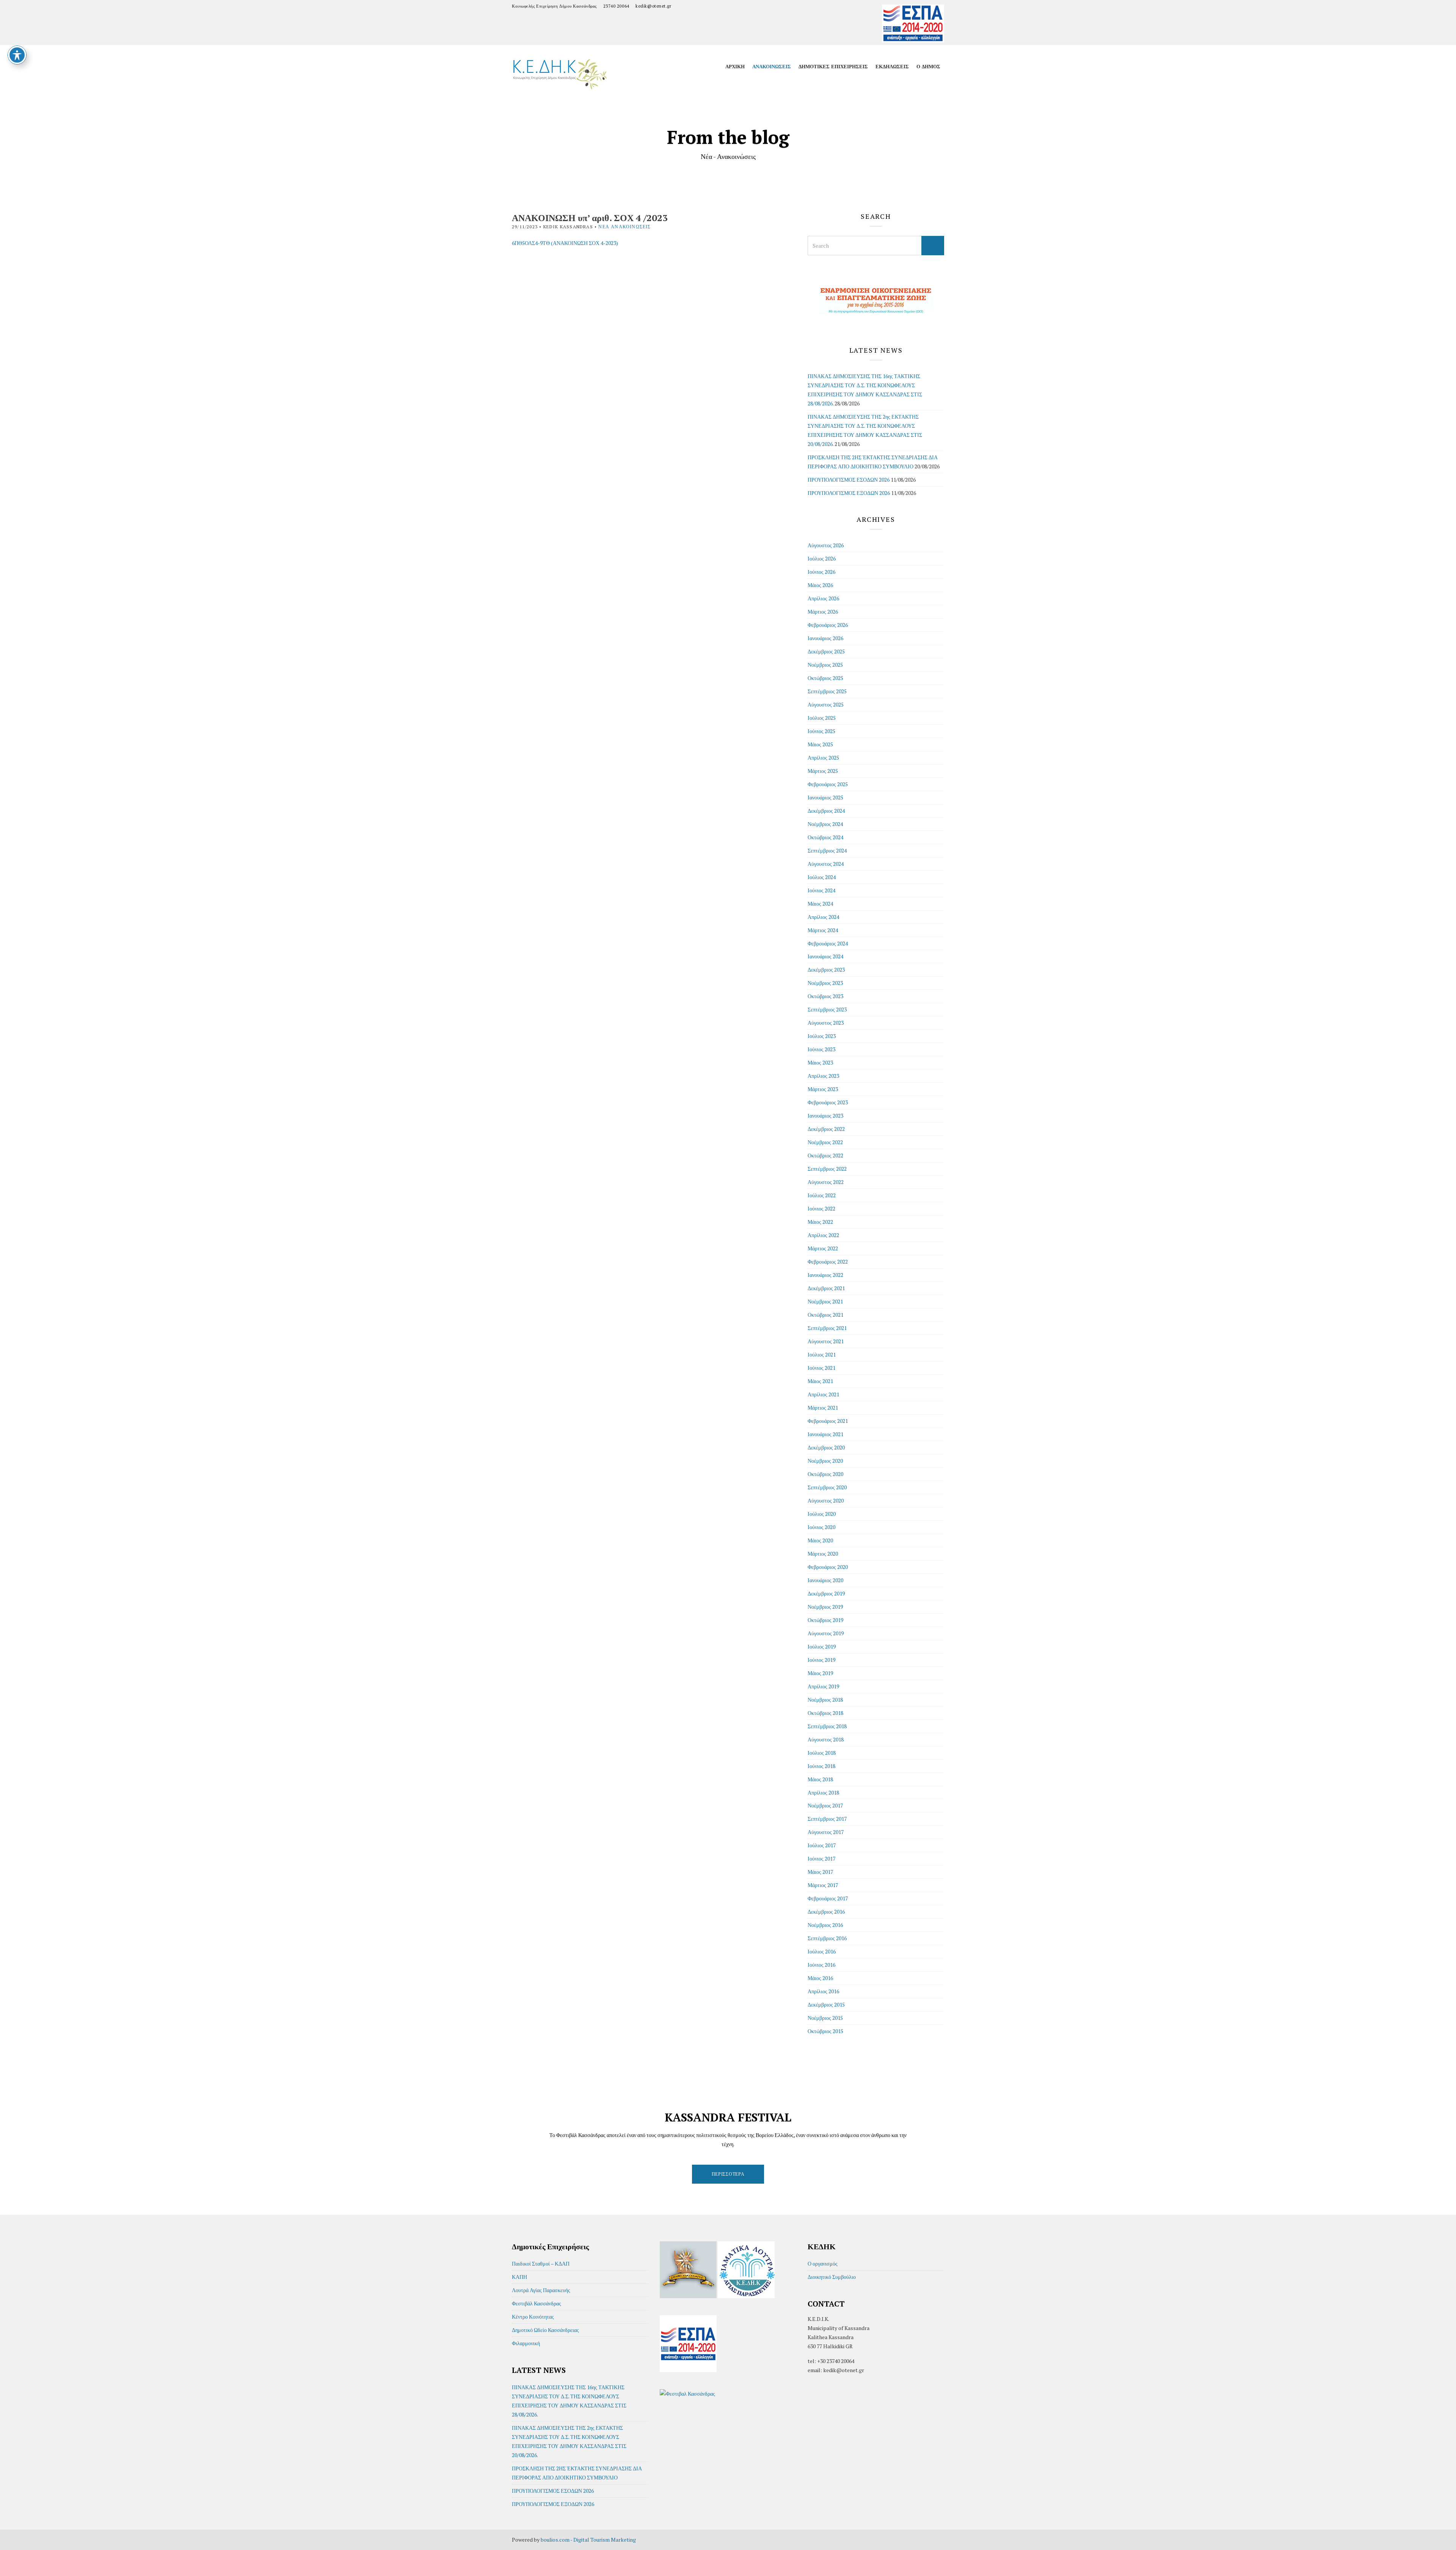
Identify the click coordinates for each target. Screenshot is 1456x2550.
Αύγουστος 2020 (826, 1500)
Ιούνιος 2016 (821, 1965)
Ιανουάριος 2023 (825, 1116)
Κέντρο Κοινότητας (533, 2317)
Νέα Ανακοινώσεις (624, 227)
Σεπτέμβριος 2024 (827, 850)
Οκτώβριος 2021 (825, 1315)
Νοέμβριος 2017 (825, 1805)
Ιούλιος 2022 (822, 1195)
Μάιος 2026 (820, 585)
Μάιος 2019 (820, 1673)
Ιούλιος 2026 (822, 558)
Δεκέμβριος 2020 (826, 1447)
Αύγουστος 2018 (826, 1739)
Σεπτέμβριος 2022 (827, 1169)
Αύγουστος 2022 (826, 1182)
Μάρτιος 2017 (823, 1885)
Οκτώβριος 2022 (825, 1155)
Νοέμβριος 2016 (825, 1925)
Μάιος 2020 (820, 1540)
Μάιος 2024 (820, 904)
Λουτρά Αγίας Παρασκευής (541, 2290)
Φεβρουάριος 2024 (828, 943)
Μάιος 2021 (820, 1381)
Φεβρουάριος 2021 (828, 1421)
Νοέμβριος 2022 (825, 1142)
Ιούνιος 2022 (821, 1208)
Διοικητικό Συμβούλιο (832, 2277)
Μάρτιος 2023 (823, 1089)
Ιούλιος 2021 (822, 1354)
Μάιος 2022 (820, 1222)
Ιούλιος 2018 (822, 1753)
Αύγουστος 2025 (826, 704)
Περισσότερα (728, 2174)
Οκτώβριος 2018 (825, 1713)
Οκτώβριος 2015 (825, 2031)
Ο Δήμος (928, 66)
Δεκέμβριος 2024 (826, 811)
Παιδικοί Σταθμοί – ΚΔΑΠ (541, 2263)
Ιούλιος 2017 (822, 1845)
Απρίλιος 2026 (823, 598)
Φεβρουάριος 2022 (828, 1262)
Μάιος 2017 (820, 1872)
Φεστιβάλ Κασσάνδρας (537, 2303)
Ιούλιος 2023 (822, 1036)
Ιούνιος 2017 (821, 1858)
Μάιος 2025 (820, 744)
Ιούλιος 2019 (822, 1646)
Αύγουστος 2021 (826, 1341)
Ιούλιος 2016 (822, 1951)
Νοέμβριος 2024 (825, 824)
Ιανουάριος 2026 (825, 638)
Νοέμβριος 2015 (825, 2018)
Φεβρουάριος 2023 (828, 1102)
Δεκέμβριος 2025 (826, 651)
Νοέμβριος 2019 (825, 1607)
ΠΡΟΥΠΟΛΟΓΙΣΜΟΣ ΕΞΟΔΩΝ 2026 (849, 493)
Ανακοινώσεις (772, 66)
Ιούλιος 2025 (822, 718)
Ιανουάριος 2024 (825, 956)
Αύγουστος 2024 (826, 864)
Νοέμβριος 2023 (825, 983)
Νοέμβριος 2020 (825, 1461)
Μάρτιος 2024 (823, 930)
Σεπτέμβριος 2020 (827, 1487)
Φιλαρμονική (526, 2343)
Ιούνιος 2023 (821, 1049)
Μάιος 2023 (820, 1062)
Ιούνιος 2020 (821, 1527)
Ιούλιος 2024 (822, 877)
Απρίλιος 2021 (823, 1394)
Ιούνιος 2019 (821, 1660)
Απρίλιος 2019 (823, 1686)
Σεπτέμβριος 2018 (827, 1726)
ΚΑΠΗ (519, 2277)
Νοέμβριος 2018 (825, 1700)
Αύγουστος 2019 (826, 1633)
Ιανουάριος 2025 (825, 797)
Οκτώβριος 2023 (825, 996)
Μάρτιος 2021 (823, 1408)
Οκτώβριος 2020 (825, 1474)
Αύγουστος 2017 (826, 1832)
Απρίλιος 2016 (823, 1991)
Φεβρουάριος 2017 (828, 1898)
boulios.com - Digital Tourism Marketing (588, 2540)
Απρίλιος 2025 (823, 758)
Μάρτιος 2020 (823, 1554)
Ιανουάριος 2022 (825, 1275)
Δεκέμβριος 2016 (826, 1912)
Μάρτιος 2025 (823, 771)
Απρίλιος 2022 (823, 1235)
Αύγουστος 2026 (826, 545)
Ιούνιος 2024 (821, 890)
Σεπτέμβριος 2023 (827, 1009)
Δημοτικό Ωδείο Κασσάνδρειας (545, 2330)
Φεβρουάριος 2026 (828, 625)
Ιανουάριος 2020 (825, 1580)
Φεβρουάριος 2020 (828, 1567)
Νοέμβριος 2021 (825, 1301)
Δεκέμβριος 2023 (826, 970)
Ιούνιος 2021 (821, 1368)
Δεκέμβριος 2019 (826, 1593)
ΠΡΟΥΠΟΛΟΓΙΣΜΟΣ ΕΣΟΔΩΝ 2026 (849, 480)
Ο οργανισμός (823, 2263)
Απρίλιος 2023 (823, 1076)
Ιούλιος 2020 (822, 1514)
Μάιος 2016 (820, 1978)
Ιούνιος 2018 (821, 1766)
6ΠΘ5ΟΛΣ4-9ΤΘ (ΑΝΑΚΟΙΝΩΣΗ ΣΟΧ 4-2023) (565, 243)
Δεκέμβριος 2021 (826, 1288)
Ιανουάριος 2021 (825, 1434)
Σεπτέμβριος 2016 (827, 1938)
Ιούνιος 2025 (821, 731)
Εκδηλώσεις (892, 66)
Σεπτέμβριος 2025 (827, 691)
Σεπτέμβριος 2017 (827, 1819)
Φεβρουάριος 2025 (828, 784)
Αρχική (735, 66)
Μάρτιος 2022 (823, 1248)
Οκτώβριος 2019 (825, 1620)
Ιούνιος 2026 (821, 572)
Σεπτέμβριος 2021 (827, 1328)
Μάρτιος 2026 (823, 612)
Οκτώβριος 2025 (825, 678)
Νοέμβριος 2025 (825, 665)
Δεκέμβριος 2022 (826, 1129)
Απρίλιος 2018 (823, 1792)
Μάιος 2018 (820, 1779)
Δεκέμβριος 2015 (826, 2004)
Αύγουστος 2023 (826, 1023)
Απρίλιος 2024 (823, 917)
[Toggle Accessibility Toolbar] (17, 55)
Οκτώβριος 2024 (825, 837)
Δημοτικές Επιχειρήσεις (833, 66)
